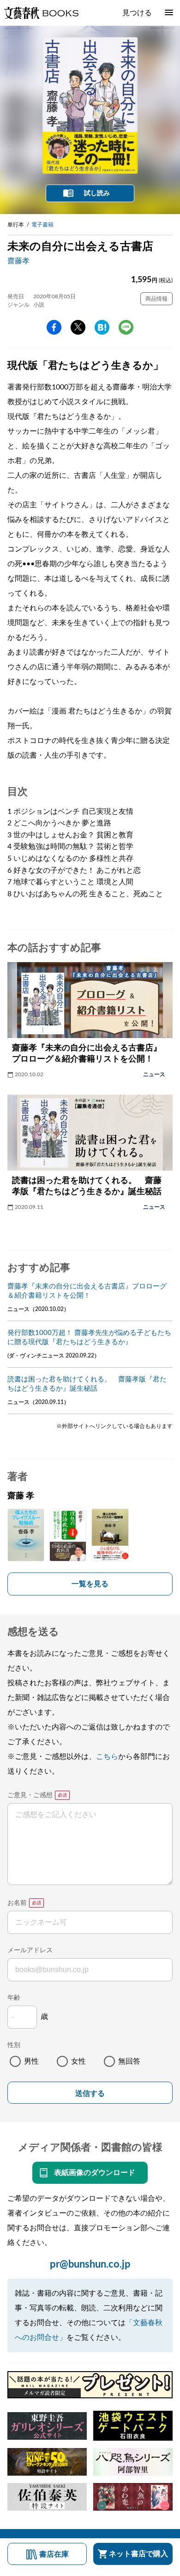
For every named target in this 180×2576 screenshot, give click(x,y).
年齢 (14, 1998)
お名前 (17, 1903)
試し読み (97, 193)
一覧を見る (90, 1584)
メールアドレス (30, 1950)
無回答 (129, 2061)
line (126, 327)
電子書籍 (42, 225)
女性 (78, 2061)
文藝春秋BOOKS (41, 13)
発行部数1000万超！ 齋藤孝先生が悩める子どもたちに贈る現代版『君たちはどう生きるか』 (89, 1337)
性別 (14, 2045)
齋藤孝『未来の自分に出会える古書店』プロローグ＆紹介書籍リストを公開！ (87, 1291)
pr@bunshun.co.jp (90, 2264)
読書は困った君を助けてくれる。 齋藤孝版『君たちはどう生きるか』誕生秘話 (87, 1384)
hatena (102, 327)
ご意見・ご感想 (30, 1795)
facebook (54, 327)
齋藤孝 (18, 261)
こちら (107, 1757)
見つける (137, 13)
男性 (31, 2061)
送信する (90, 2093)
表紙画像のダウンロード (95, 2173)
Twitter (78, 327)
